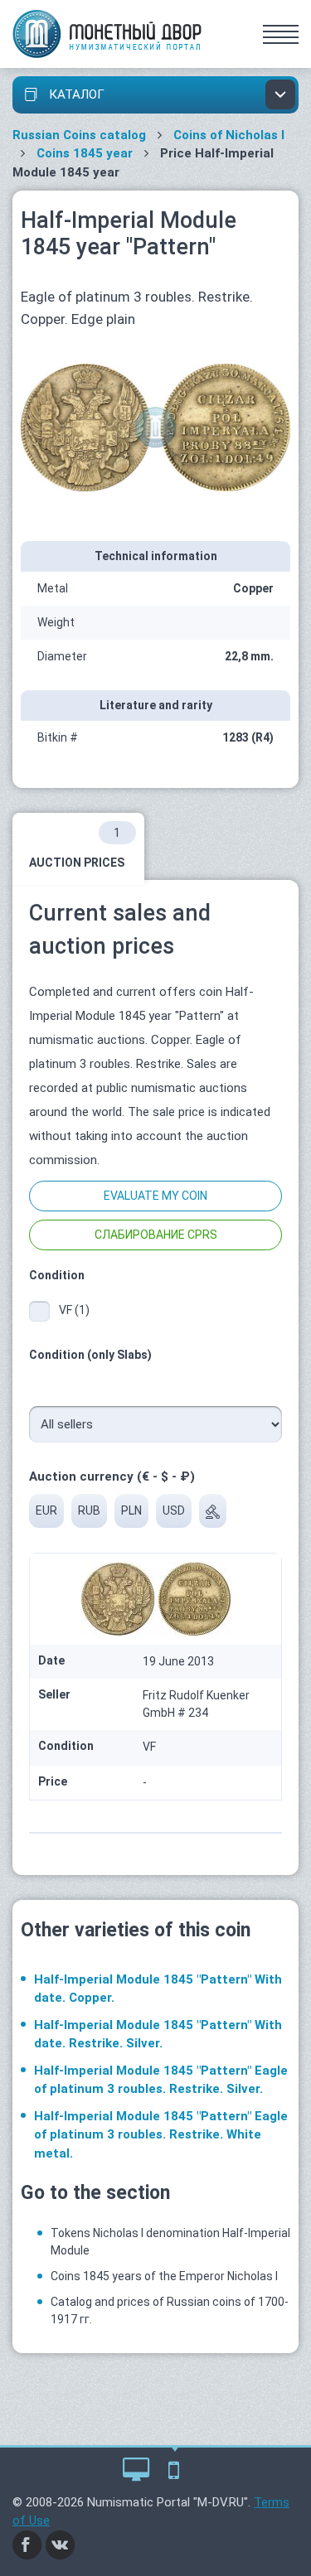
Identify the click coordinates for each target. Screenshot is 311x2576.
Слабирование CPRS (156, 1235)
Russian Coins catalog (79, 135)
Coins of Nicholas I (229, 135)
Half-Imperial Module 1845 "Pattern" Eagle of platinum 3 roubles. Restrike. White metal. (161, 2135)
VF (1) (74, 1310)
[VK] (61, 2544)
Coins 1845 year (85, 153)
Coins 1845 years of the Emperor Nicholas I (164, 2276)
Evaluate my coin (155, 1196)
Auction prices (77, 848)
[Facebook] (27, 2544)
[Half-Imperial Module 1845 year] (155, 427)
